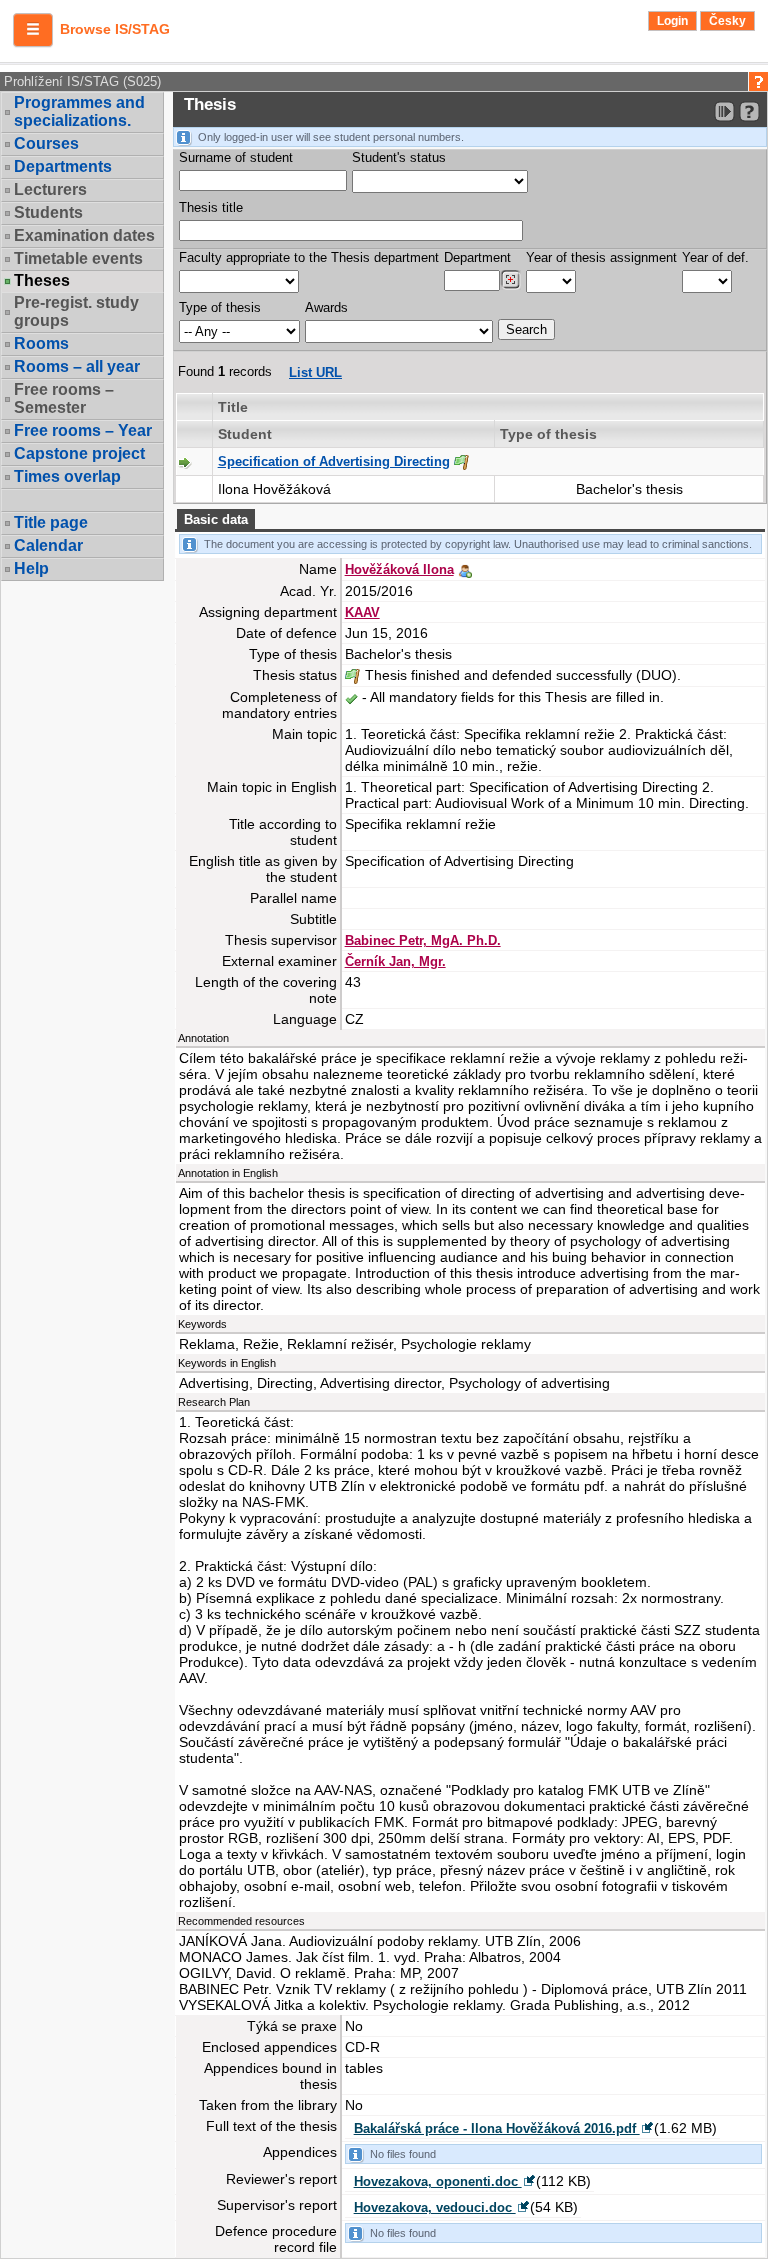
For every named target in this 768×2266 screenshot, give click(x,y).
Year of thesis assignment (601, 257)
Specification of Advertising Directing (334, 461)
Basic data (216, 519)
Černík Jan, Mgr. (395, 961)
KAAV (362, 612)
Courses (46, 143)
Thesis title (211, 207)
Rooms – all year (77, 366)
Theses (42, 281)
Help (31, 568)
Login (672, 21)
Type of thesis (220, 307)
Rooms (41, 343)
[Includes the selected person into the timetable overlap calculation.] (465, 569)
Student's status (399, 157)
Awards (326, 307)
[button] (33, 30)
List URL (315, 372)
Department (477, 257)
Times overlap (67, 476)
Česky (727, 21)
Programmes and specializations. (79, 111)
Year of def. (715, 257)
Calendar (48, 545)
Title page (51, 522)
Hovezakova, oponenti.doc (438, 2181)
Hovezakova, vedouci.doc (435, 2207)
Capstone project (79, 453)
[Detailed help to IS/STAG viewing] (749, 111)
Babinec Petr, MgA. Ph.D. (423, 940)
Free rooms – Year (83, 430)
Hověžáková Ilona (399, 569)
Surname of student (236, 157)
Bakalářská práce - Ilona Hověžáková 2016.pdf (497, 2128)
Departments (63, 166)
